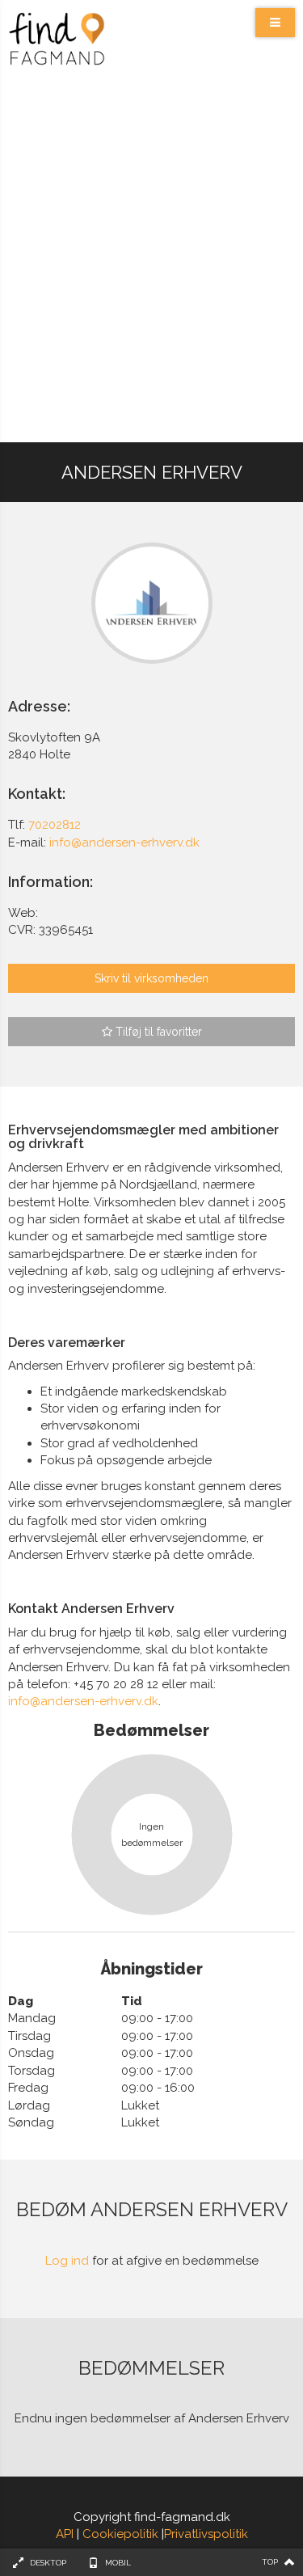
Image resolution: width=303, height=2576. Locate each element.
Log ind (67, 2261)
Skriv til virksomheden (151, 978)
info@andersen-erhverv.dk (83, 1701)
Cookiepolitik (120, 2534)
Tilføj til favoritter (157, 1032)
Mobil (118, 2563)
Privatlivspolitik (206, 2534)
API (65, 2534)
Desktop (48, 2563)
